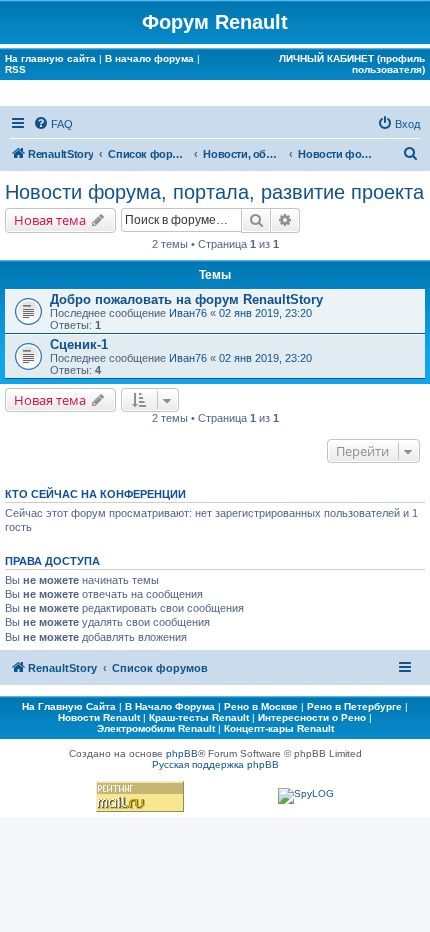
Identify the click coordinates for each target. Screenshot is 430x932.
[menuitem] (53, 124)
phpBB (182, 753)
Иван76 (188, 313)
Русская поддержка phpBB (215, 764)
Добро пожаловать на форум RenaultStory (186, 299)
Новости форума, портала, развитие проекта (214, 192)
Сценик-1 (79, 344)
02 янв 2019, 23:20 (265, 313)
